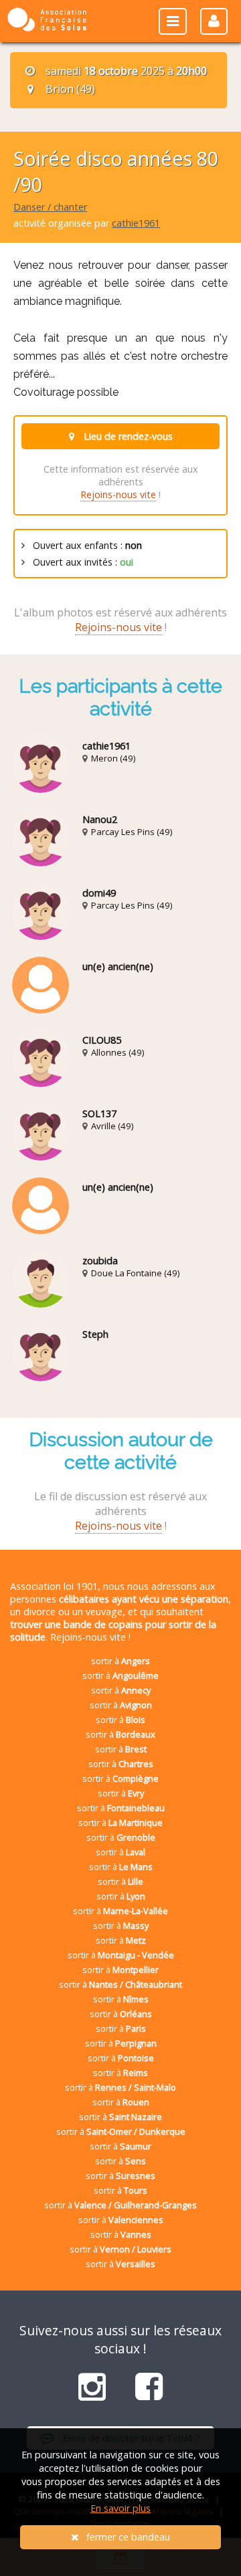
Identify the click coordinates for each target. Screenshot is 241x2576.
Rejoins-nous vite (118, 494)
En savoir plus (120, 2508)
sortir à (120, 1661)
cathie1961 (136, 223)
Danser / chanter (50, 207)
